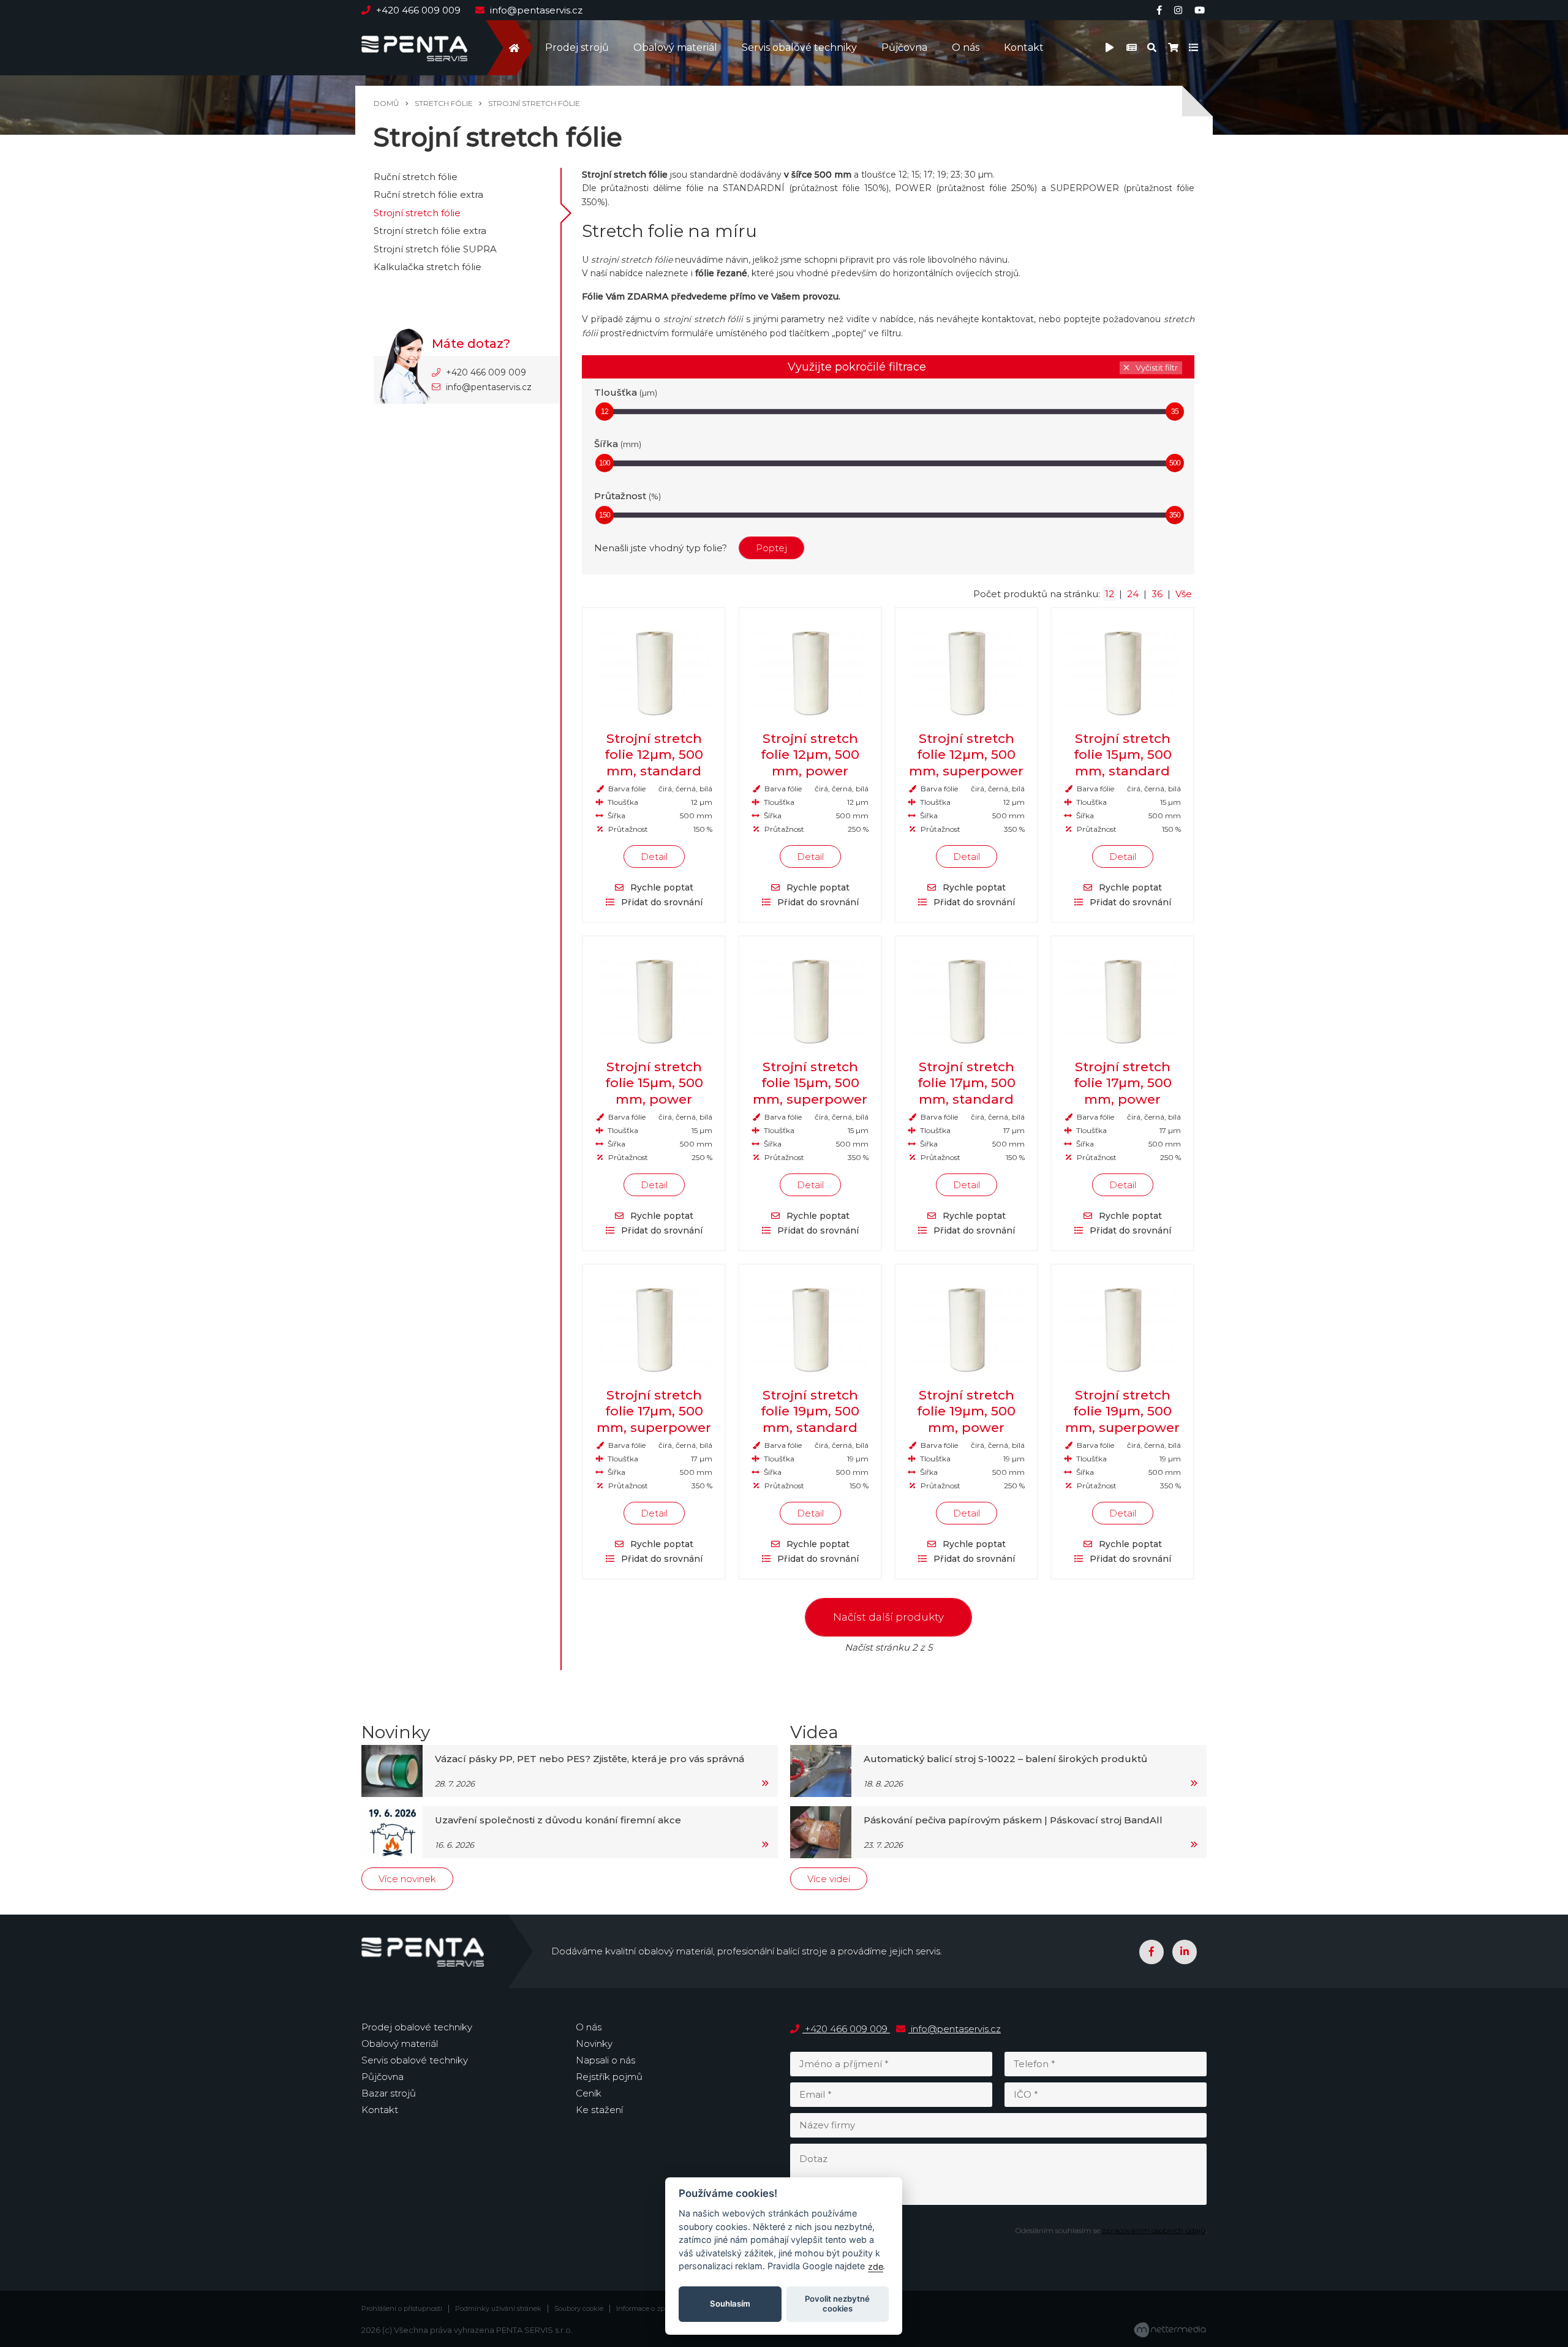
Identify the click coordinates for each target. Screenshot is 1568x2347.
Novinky (594, 2044)
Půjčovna (904, 47)
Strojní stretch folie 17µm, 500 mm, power (1123, 1083)
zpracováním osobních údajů (1154, 2230)
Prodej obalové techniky (417, 2027)
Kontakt (1024, 47)
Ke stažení (599, 2110)
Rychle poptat (661, 887)
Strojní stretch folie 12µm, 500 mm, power (810, 755)
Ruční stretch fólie (416, 177)
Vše (1184, 594)
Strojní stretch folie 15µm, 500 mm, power (654, 1083)
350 (1175, 515)
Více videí (829, 1879)
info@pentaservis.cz (535, 10)
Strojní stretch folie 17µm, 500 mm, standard (967, 1083)
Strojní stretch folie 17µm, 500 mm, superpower (654, 1411)
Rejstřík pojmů (609, 2077)
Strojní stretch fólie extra (430, 231)
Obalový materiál (675, 47)
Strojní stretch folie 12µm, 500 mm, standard (654, 755)
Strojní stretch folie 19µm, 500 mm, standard (810, 1411)
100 (605, 463)
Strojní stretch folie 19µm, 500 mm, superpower (1122, 1411)
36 (1157, 594)
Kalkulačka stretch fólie (428, 267)
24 (1133, 594)
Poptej (771, 548)
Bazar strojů (389, 2093)
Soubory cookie (579, 2309)
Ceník (589, 2093)
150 (605, 515)
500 (1175, 463)
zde (876, 2266)
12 (605, 412)
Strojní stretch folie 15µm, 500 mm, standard (1123, 755)
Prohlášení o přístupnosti (402, 2309)
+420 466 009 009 (418, 10)
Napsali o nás (605, 2060)
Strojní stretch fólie (417, 213)
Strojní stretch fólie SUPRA (435, 249)
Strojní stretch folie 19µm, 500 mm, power (966, 1411)
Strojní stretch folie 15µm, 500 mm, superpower (810, 1083)
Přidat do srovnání (661, 902)
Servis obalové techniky (799, 47)
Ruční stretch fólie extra (428, 194)
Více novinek (407, 1879)
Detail (654, 857)
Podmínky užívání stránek (498, 2309)
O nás (966, 47)
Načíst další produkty (888, 1617)
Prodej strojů (577, 47)
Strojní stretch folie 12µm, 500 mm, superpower (966, 755)
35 (1175, 412)
